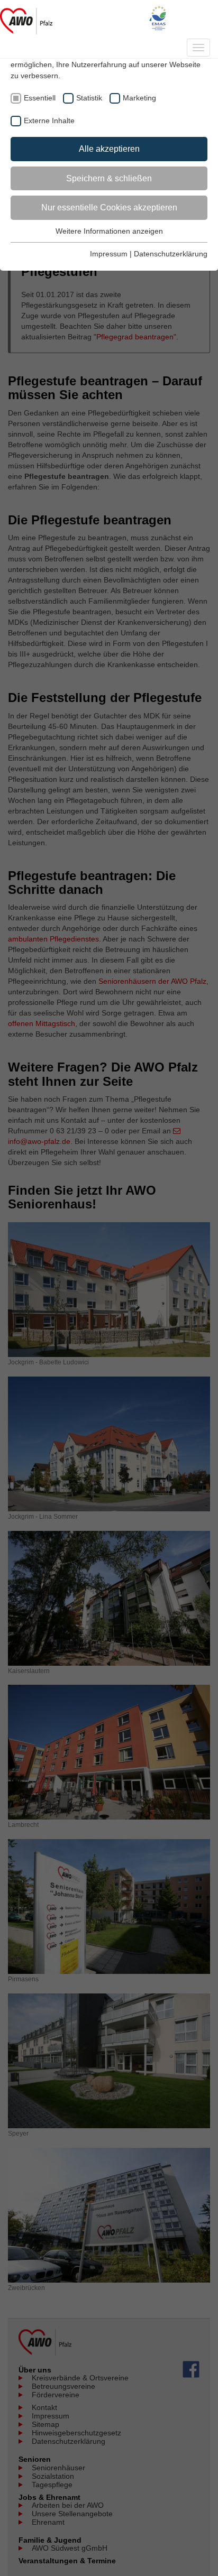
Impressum (109, 254)
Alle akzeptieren (109, 149)
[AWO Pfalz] (26, 19)
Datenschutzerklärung (171, 254)
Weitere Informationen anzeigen (109, 231)
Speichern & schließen (109, 178)
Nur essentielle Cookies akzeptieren (109, 207)
